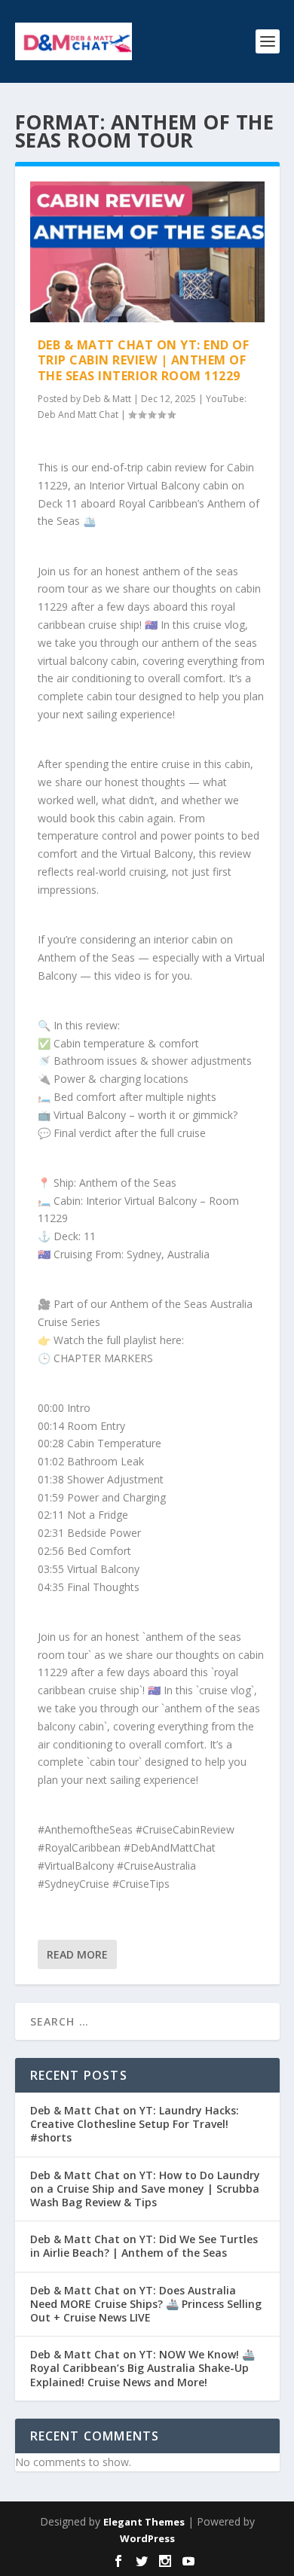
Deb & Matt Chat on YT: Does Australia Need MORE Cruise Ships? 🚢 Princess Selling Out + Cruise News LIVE (146, 2304)
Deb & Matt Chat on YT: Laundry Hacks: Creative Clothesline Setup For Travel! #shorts (135, 2124)
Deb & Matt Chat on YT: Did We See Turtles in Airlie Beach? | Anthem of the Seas (144, 2246)
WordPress (147, 2538)
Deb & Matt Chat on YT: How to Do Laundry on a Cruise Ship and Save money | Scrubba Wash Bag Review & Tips (145, 2189)
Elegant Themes (144, 2522)
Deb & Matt (107, 399)
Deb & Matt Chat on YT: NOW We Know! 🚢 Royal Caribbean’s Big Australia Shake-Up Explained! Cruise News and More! (142, 2368)
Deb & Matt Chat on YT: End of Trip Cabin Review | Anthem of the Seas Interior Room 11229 (144, 361)
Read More (77, 1954)
